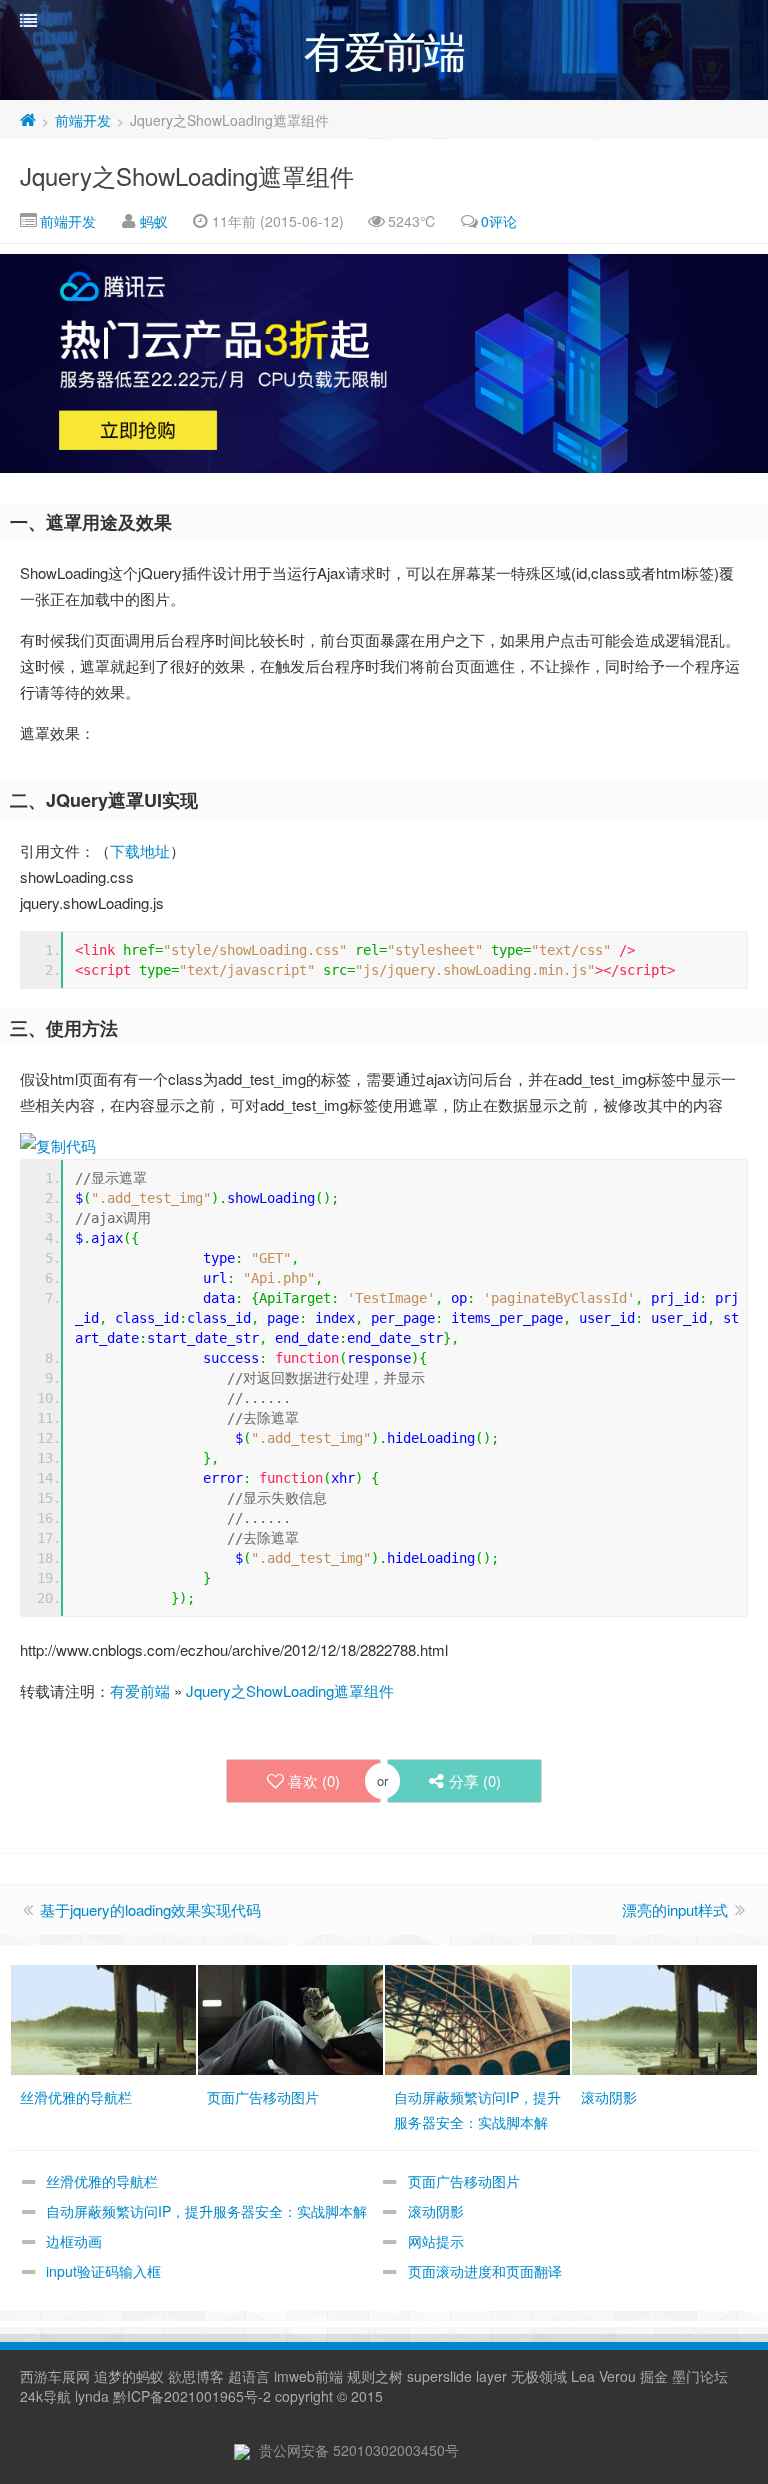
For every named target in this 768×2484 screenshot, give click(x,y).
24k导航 (45, 2396)
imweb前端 (308, 2376)
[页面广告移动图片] (290, 2018)
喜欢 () (314, 1780)
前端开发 (83, 120)
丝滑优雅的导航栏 (102, 2181)
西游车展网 (55, 2376)
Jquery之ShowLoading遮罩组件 (187, 175)
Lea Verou (603, 2376)
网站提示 (436, 2241)
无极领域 (539, 2376)
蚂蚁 (154, 221)
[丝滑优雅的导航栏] (103, 2018)
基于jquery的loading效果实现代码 (150, 1909)
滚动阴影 (436, 2211)
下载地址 (140, 850)
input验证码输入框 (103, 2271)
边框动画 (74, 2241)
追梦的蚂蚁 (129, 2376)
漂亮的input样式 (675, 1909)
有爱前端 (140, 1690)
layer (491, 2376)
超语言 (249, 2376)
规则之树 (375, 2376)
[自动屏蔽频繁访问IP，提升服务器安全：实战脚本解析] (477, 2018)
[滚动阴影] (664, 2018)
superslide (439, 2376)
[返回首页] (28, 120)
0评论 (499, 221)
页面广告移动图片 (464, 2181)
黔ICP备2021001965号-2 (192, 2396)
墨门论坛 (700, 2376)
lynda (92, 2396)
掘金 (654, 2376)
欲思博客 (196, 2376)
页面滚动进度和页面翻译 (485, 2271)
